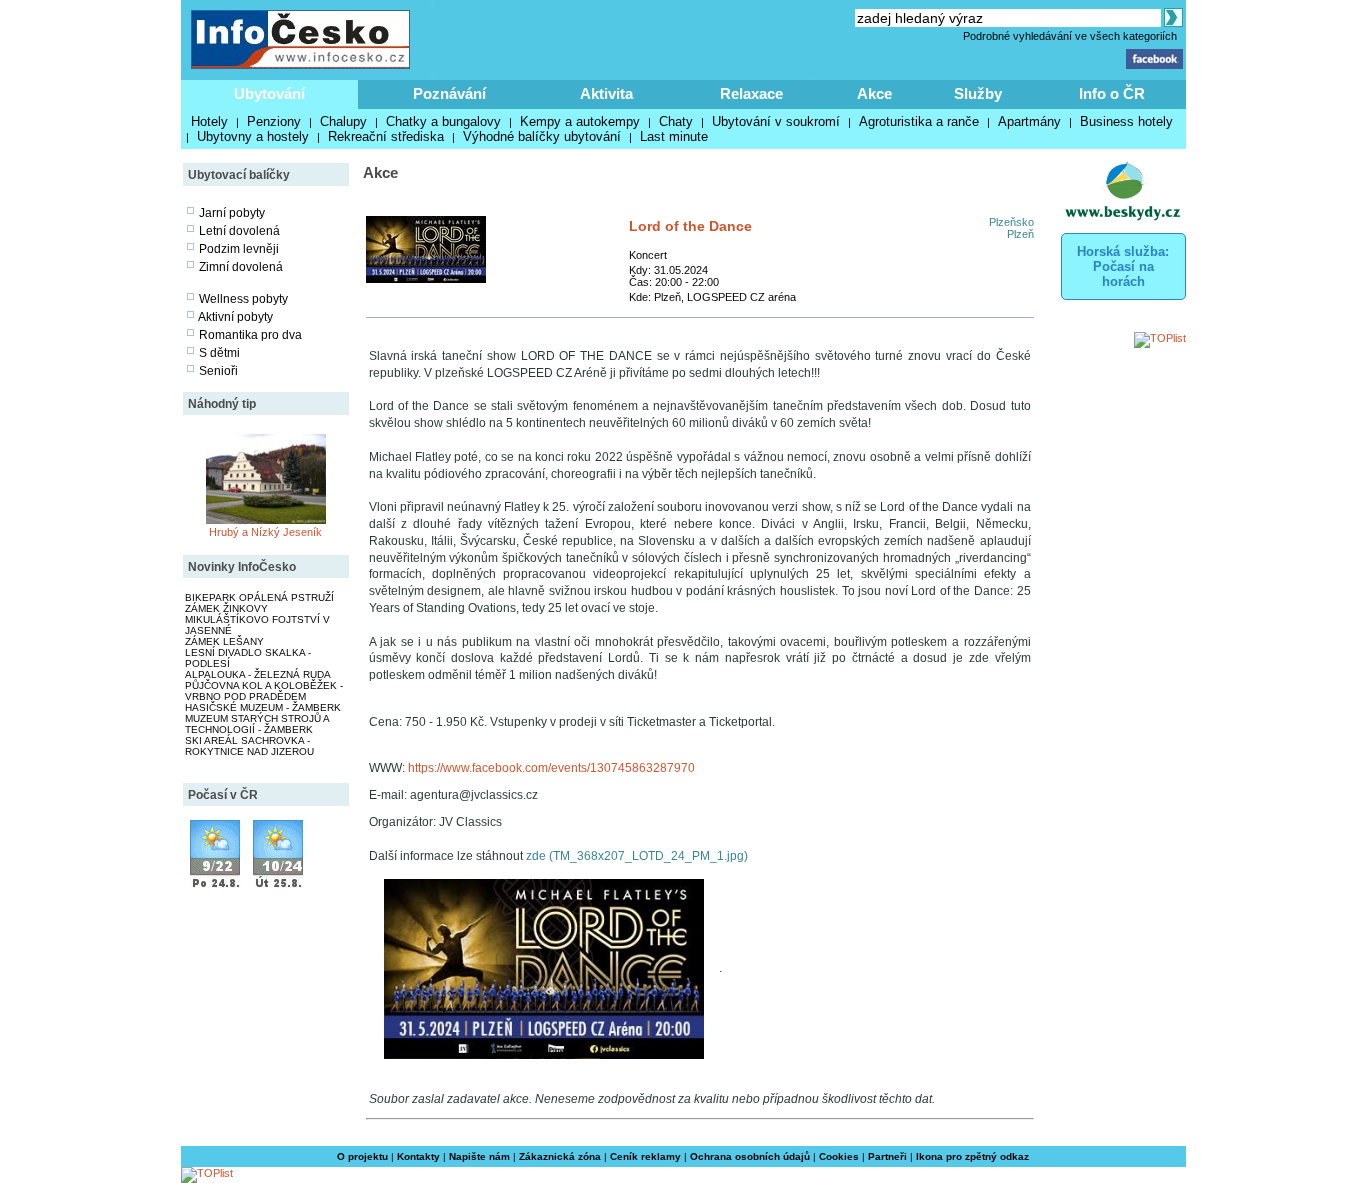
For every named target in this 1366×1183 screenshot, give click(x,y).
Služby (978, 93)
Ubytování (269, 93)
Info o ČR (1112, 93)
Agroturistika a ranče (919, 121)
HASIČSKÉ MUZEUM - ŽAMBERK (263, 707)
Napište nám (479, 1156)
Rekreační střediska (386, 136)
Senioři (218, 371)
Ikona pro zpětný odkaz (972, 1156)
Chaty (676, 121)
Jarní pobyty (232, 213)
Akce (874, 93)
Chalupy (343, 121)
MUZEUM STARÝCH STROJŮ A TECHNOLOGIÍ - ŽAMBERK (257, 724)
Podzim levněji (239, 249)
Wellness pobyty (243, 299)
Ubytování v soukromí (776, 121)
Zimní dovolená (241, 267)
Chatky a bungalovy (443, 121)
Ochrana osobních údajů (750, 1156)
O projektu (362, 1156)
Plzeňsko (1011, 222)
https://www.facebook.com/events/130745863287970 (551, 768)
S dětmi (219, 353)
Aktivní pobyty (235, 317)
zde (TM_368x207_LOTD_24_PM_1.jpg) (637, 856)
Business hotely (1126, 121)
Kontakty (418, 1156)
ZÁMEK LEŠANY (224, 641)
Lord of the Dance (690, 226)
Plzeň (1020, 234)
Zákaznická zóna (560, 1156)
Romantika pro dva (250, 335)
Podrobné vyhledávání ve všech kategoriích (1070, 36)
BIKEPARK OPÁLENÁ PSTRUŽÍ (259, 597)
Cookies (839, 1156)
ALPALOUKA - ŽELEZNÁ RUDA (258, 674)
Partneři (887, 1156)
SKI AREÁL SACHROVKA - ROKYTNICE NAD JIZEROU (249, 746)
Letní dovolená (239, 231)
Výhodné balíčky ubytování (542, 136)
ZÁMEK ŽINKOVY (226, 608)
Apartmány (1029, 121)
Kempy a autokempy (580, 121)
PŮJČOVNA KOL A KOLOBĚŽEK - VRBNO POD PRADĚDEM (264, 691)
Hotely (209, 121)
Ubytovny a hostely (253, 136)
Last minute (674, 136)
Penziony (274, 121)
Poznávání (449, 93)
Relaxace (751, 93)
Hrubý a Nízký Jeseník (265, 532)
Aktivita (606, 93)
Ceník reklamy (645, 1156)
